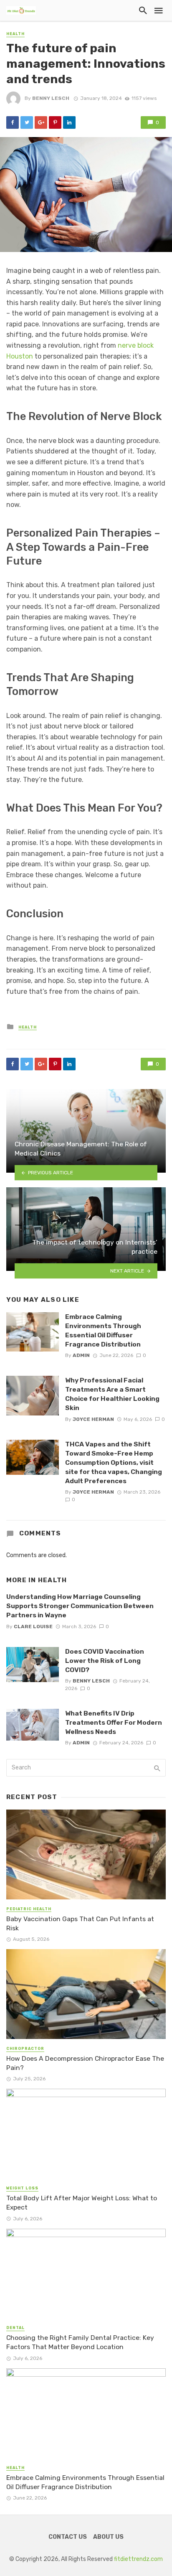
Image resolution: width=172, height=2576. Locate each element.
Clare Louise (33, 1627)
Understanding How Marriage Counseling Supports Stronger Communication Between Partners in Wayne (80, 1606)
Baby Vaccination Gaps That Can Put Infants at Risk (80, 1923)
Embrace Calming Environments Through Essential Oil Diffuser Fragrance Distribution (103, 1330)
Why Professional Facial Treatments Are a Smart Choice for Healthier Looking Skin (112, 1394)
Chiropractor (25, 2049)
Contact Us (68, 2537)
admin (81, 1355)
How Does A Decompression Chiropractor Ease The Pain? (85, 2063)
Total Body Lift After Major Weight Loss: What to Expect (82, 2203)
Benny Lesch (51, 98)
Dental (15, 2328)
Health (15, 34)
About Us (108, 2537)
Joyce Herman (93, 1419)
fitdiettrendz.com (138, 2559)
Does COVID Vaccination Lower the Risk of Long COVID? (105, 1661)
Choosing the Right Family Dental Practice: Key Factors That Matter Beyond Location (80, 2342)
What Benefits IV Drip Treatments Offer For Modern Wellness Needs (114, 1722)
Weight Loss (22, 2188)
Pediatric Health (29, 1909)
